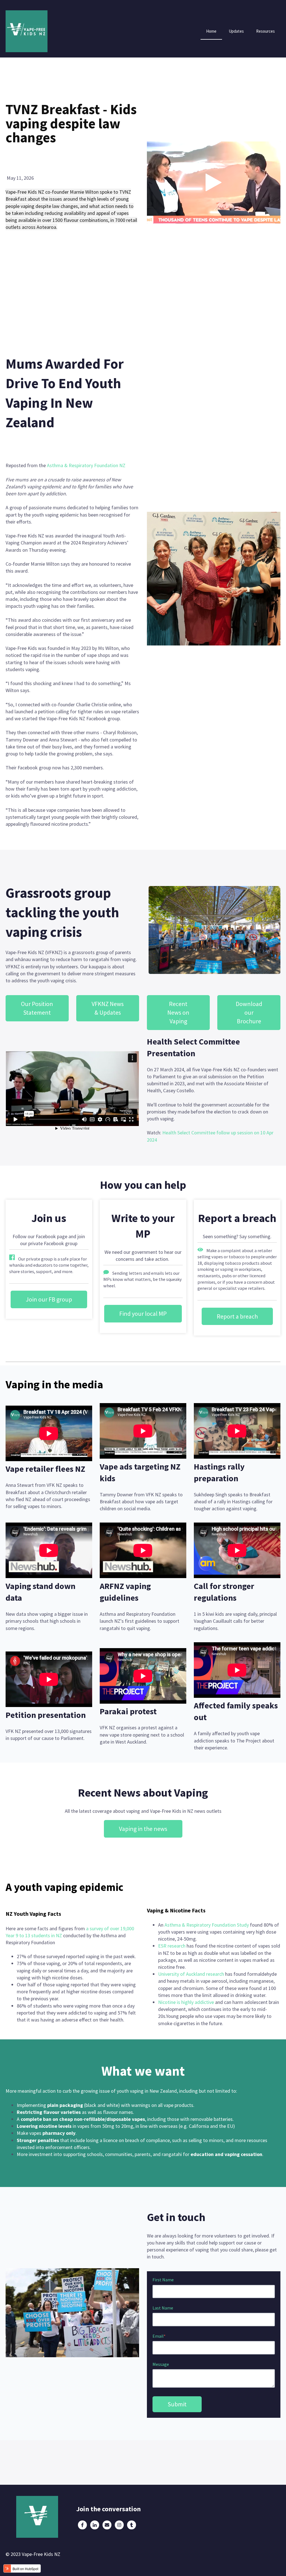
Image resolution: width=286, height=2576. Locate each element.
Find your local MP (143, 1314)
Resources (265, 31)
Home (211, 31)
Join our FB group (49, 1299)
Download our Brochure (249, 1012)
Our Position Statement (37, 1008)
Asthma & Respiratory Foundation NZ (86, 465)
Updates (236, 31)
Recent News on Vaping (178, 1012)
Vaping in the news (143, 1829)
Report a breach (237, 1316)
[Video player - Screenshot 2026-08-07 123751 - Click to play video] (214, 183)
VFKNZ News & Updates (108, 1008)
